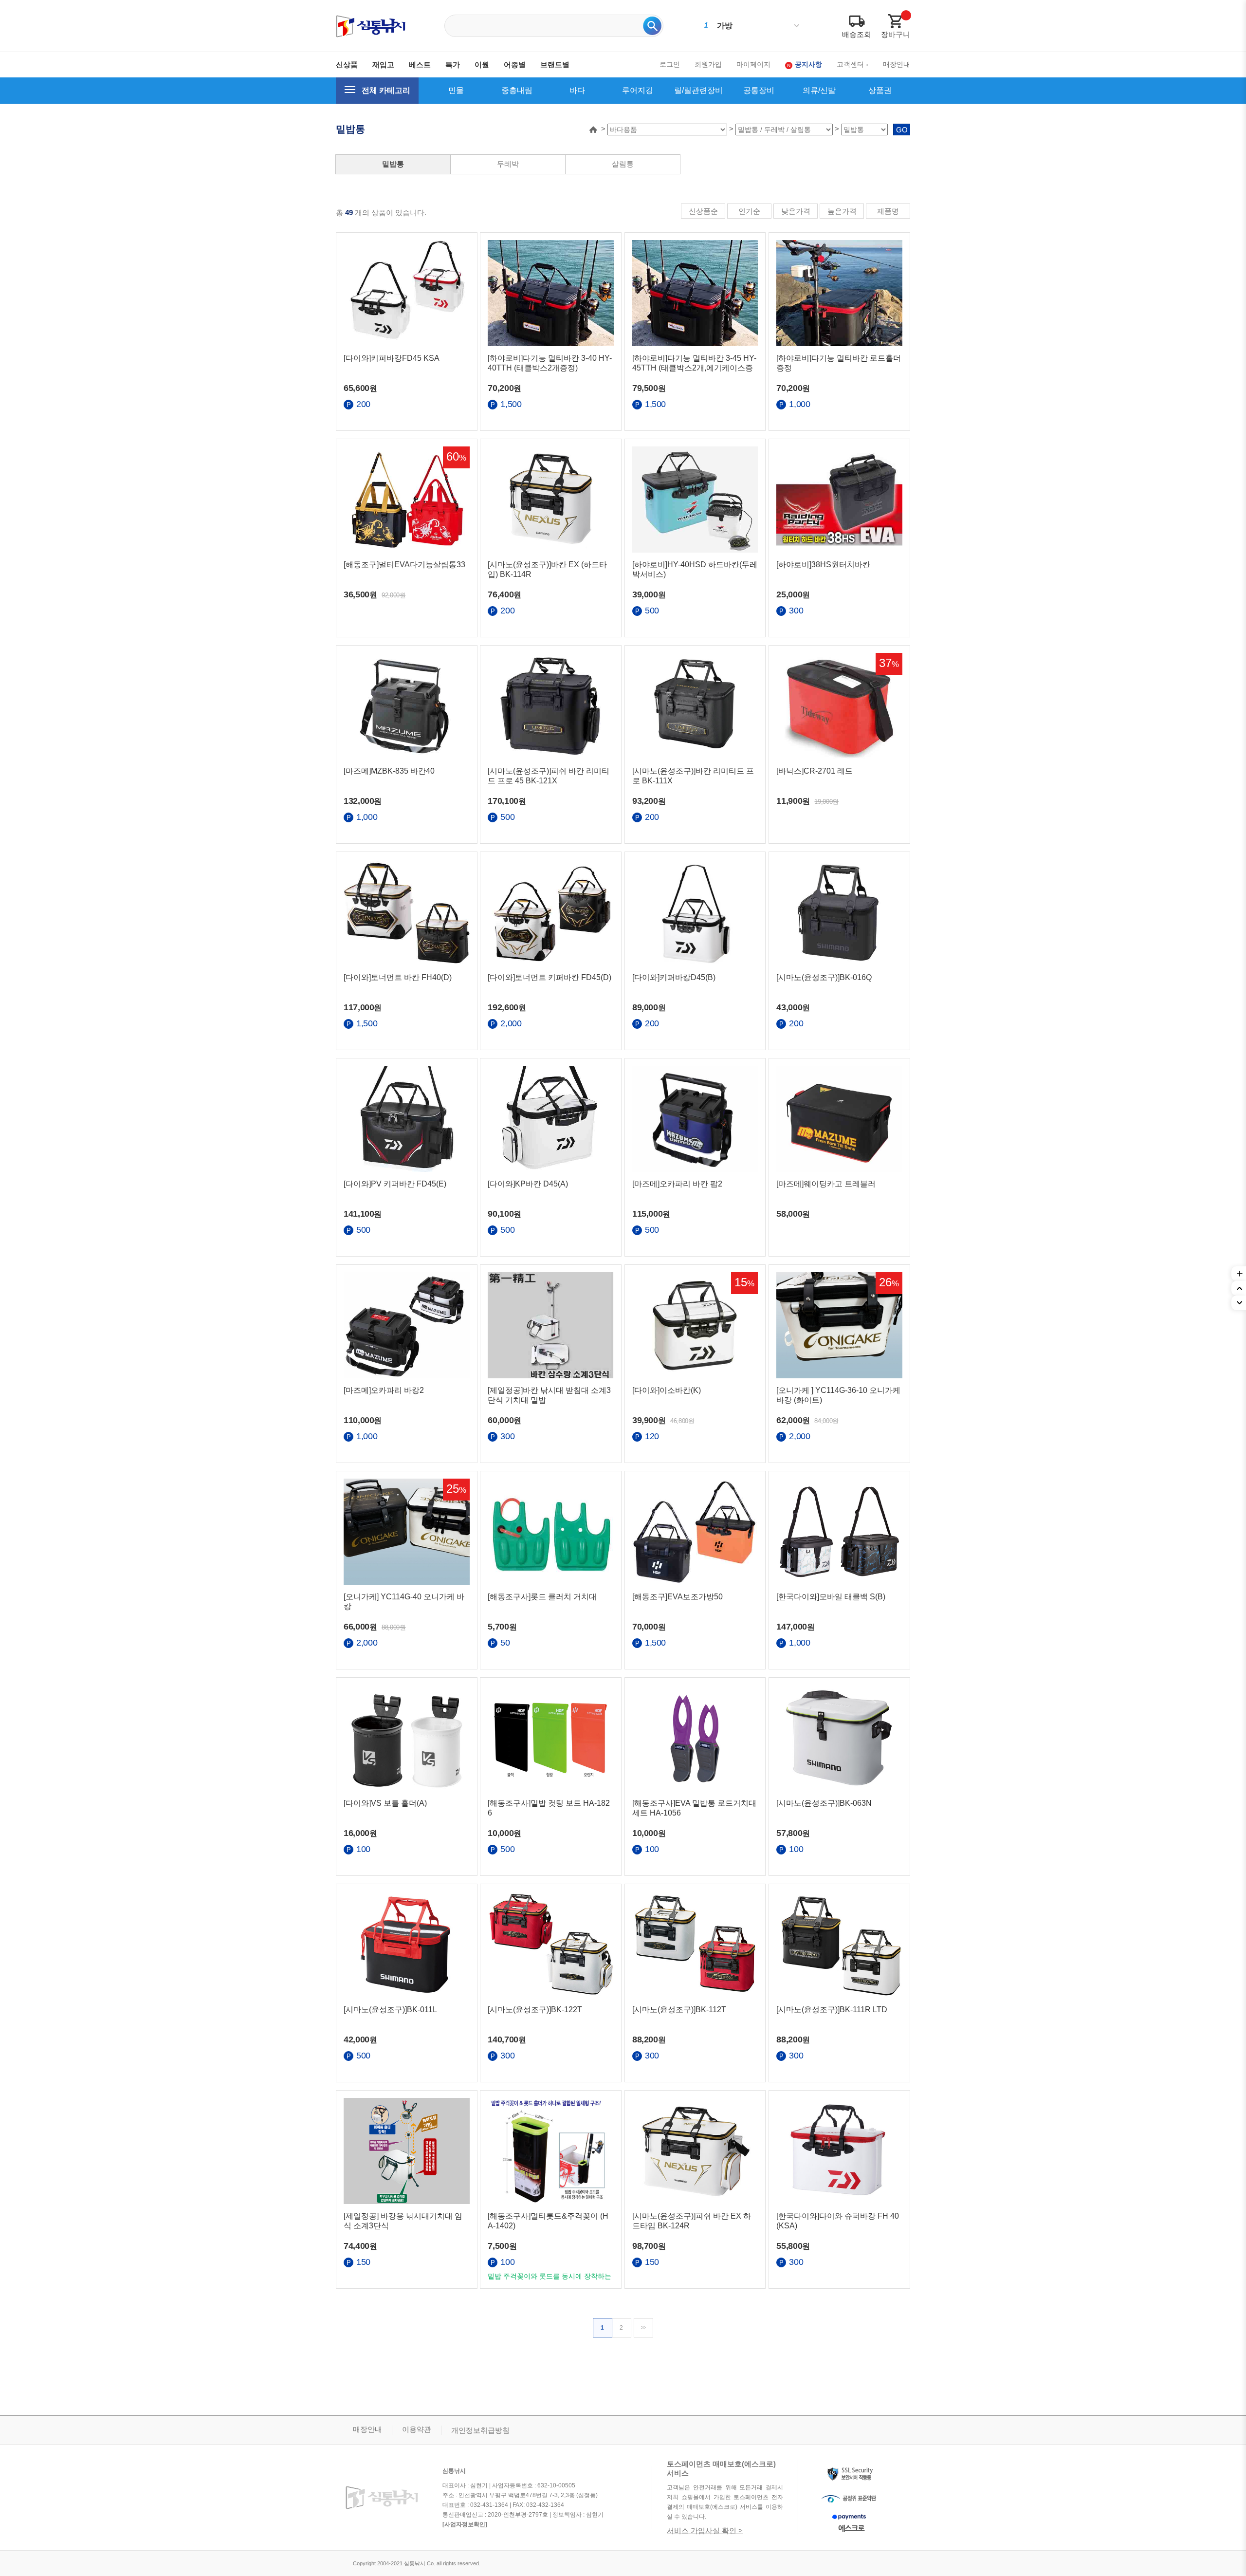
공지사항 (808, 64)
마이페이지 (753, 64)
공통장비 (759, 90)
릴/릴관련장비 (698, 90)
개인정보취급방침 (480, 2430)
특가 (453, 65)
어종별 (515, 65)
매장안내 (897, 64)
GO (902, 130)
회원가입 (708, 64)
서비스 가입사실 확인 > (705, 2530)
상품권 (880, 90)
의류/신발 (819, 90)
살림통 (623, 164)
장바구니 (896, 34)
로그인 (670, 64)
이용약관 (417, 2429)
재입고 (383, 65)
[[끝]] (644, 2327)
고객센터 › (852, 64)
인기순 (749, 211)
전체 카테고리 (386, 90)
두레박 (508, 164)
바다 (577, 90)
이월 (482, 65)
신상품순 (703, 211)
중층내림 (517, 90)
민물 (456, 90)
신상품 (347, 65)
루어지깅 (638, 90)
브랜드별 (555, 65)
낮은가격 (796, 211)
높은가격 (842, 211)
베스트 (420, 65)
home (593, 130)
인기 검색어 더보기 (797, 26)
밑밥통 (393, 164)
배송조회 (857, 34)
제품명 (888, 211)
